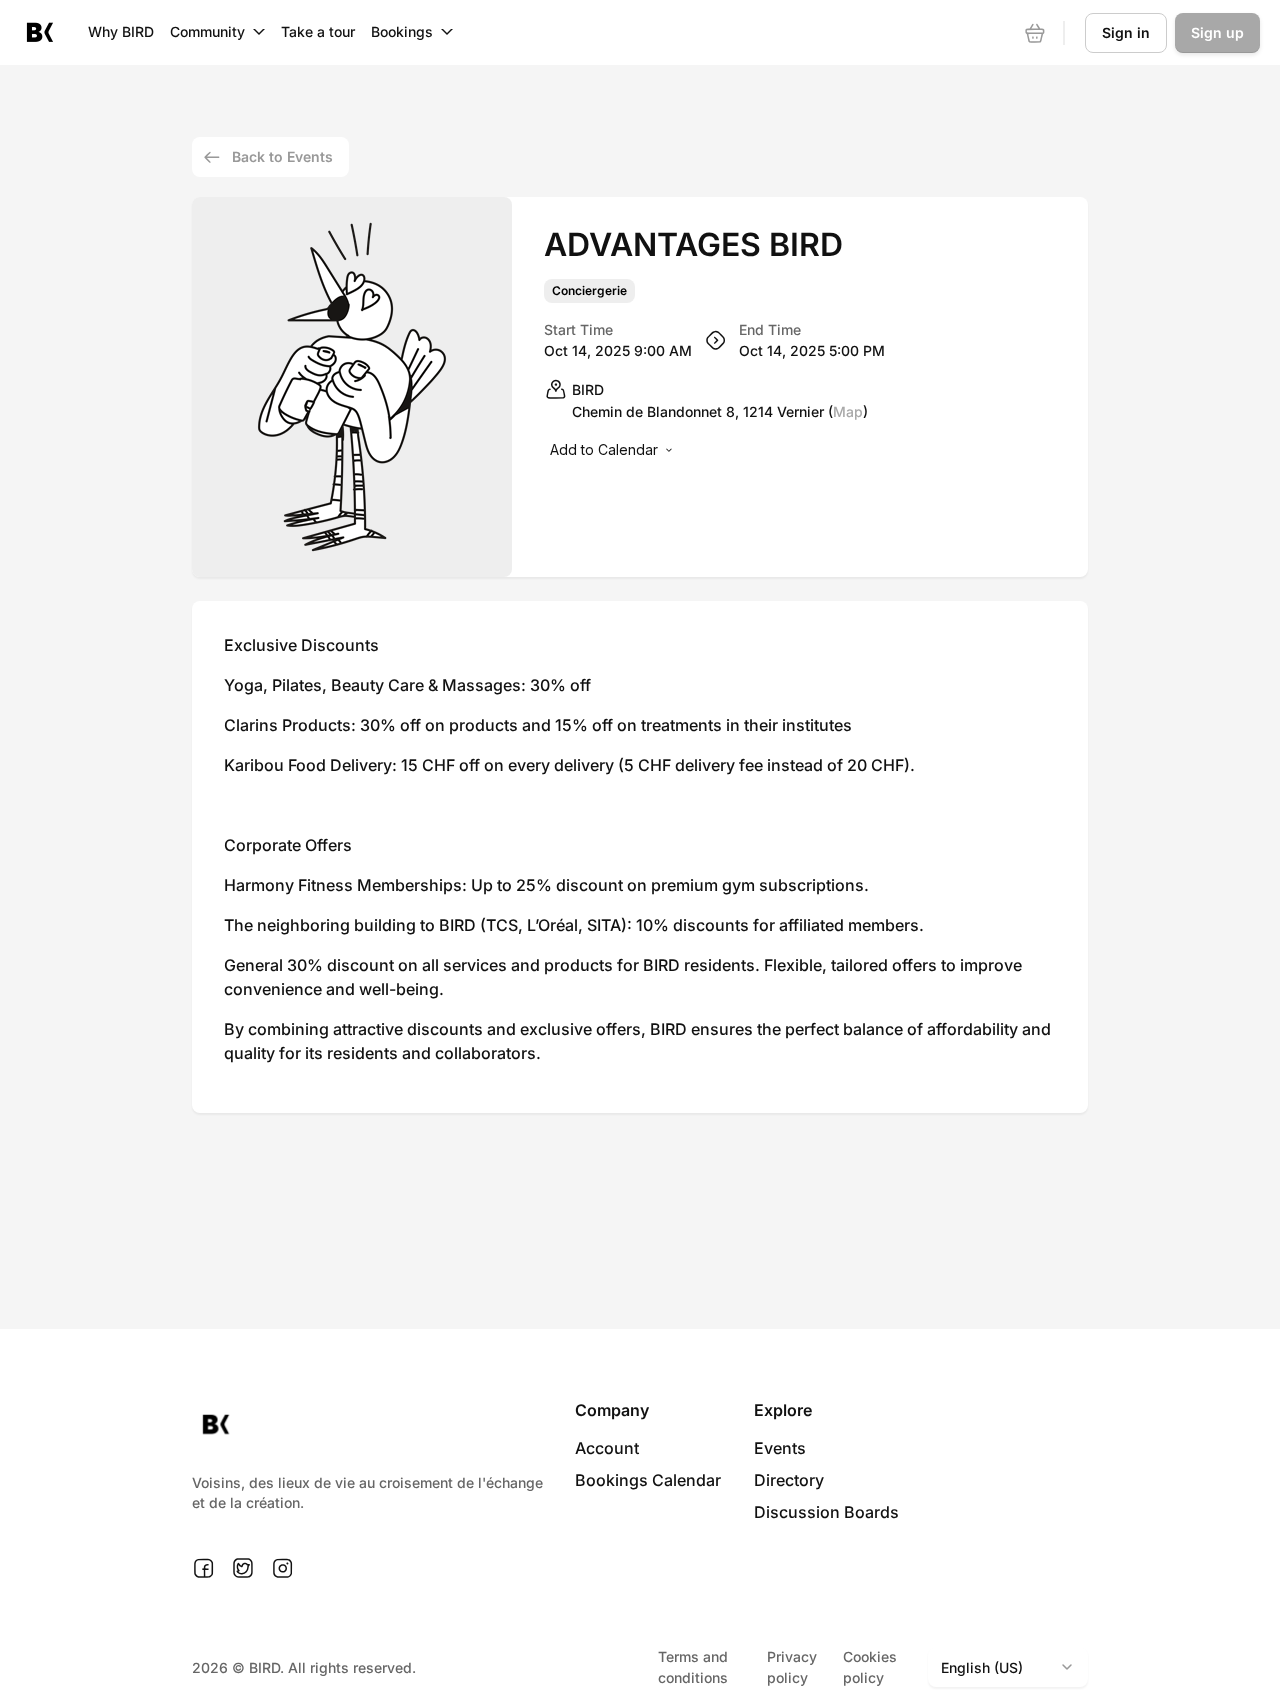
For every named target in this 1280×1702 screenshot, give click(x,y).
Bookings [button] (402, 31)
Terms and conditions (693, 1667)
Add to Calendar (604, 449)
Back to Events (282, 156)
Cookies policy (870, 1667)
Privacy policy (792, 1667)
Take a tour (318, 31)
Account (607, 1448)
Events (780, 1448)
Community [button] (207, 31)
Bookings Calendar (648, 1480)
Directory (789, 1480)
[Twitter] (243, 1569)
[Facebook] (203, 1569)
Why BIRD (121, 31)
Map (848, 411)
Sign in (1126, 32)
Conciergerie (589, 291)
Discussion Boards (826, 1512)
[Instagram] (282, 1569)
